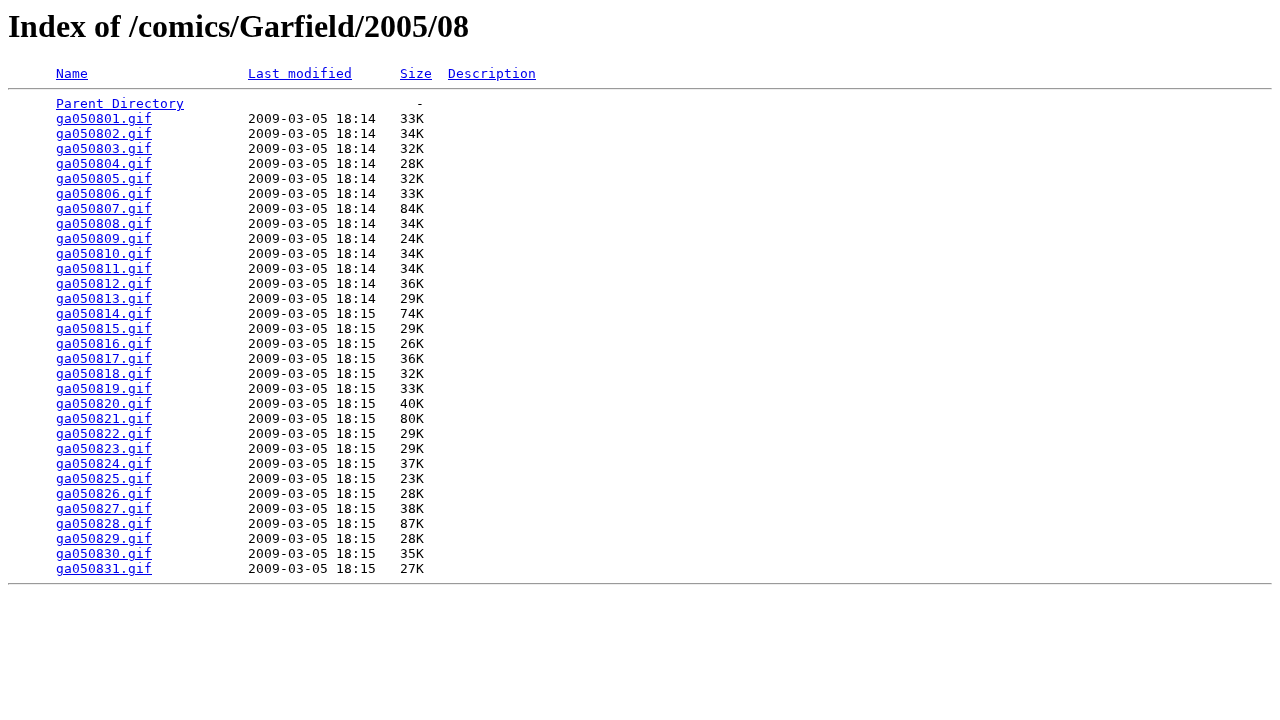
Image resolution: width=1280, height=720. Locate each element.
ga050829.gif (104, 538)
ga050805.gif (104, 178)
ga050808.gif (104, 223)
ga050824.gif (104, 463)
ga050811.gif (104, 268)
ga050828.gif (104, 523)
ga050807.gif (104, 208)
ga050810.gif (104, 253)
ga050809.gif (104, 238)
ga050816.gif (104, 343)
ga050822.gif (104, 433)
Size (416, 73)
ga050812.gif (104, 283)
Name (72, 73)
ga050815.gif (104, 328)
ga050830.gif (104, 553)
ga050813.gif (104, 298)
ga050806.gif (104, 193)
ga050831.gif (104, 568)
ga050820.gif (104, 403)
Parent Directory (120, 103)
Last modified (300, 73)
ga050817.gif (104, 358)
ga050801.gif (104, 118)
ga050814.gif (104, 313)
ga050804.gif (104, 163)
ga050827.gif (104, 508)
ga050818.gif (104, 373)
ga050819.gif (104, 388)
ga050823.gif (104, 448)
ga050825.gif (104, 478)
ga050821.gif (104, 418)
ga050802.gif (104, 133)
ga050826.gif (104, 493)
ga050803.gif (104, 148)
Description (492, 73)
